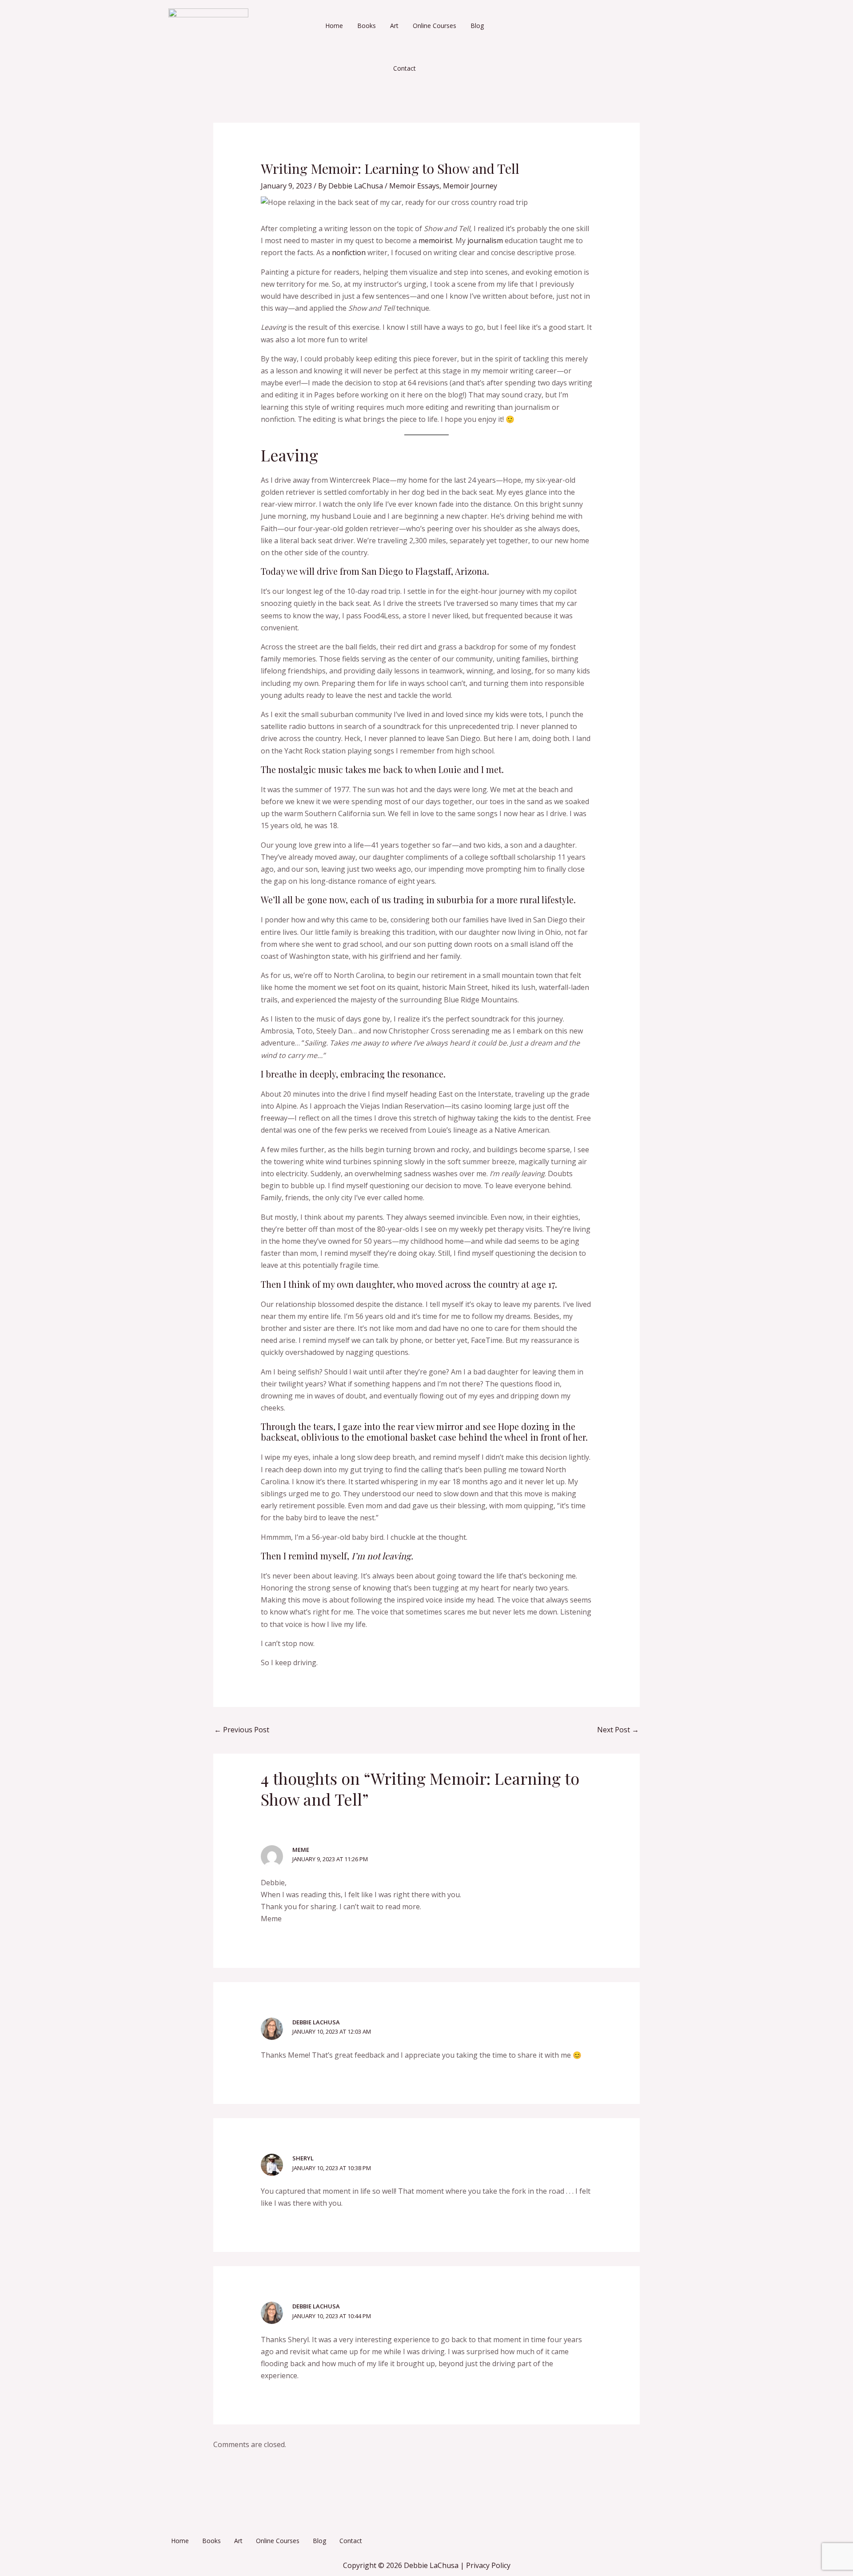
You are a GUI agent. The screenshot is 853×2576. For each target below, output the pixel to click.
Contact (405, 68)
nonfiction (349, 252)
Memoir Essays (414, 186)
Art (394, 26)
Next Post (618, 1730)
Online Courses (434, 26)
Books (367, 26)
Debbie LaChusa (316, 2022)
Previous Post (242, 1730)
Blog (477, 26)
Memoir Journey (470, 186)
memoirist (435, 240)
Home (334, 26)
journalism (485, 240)
